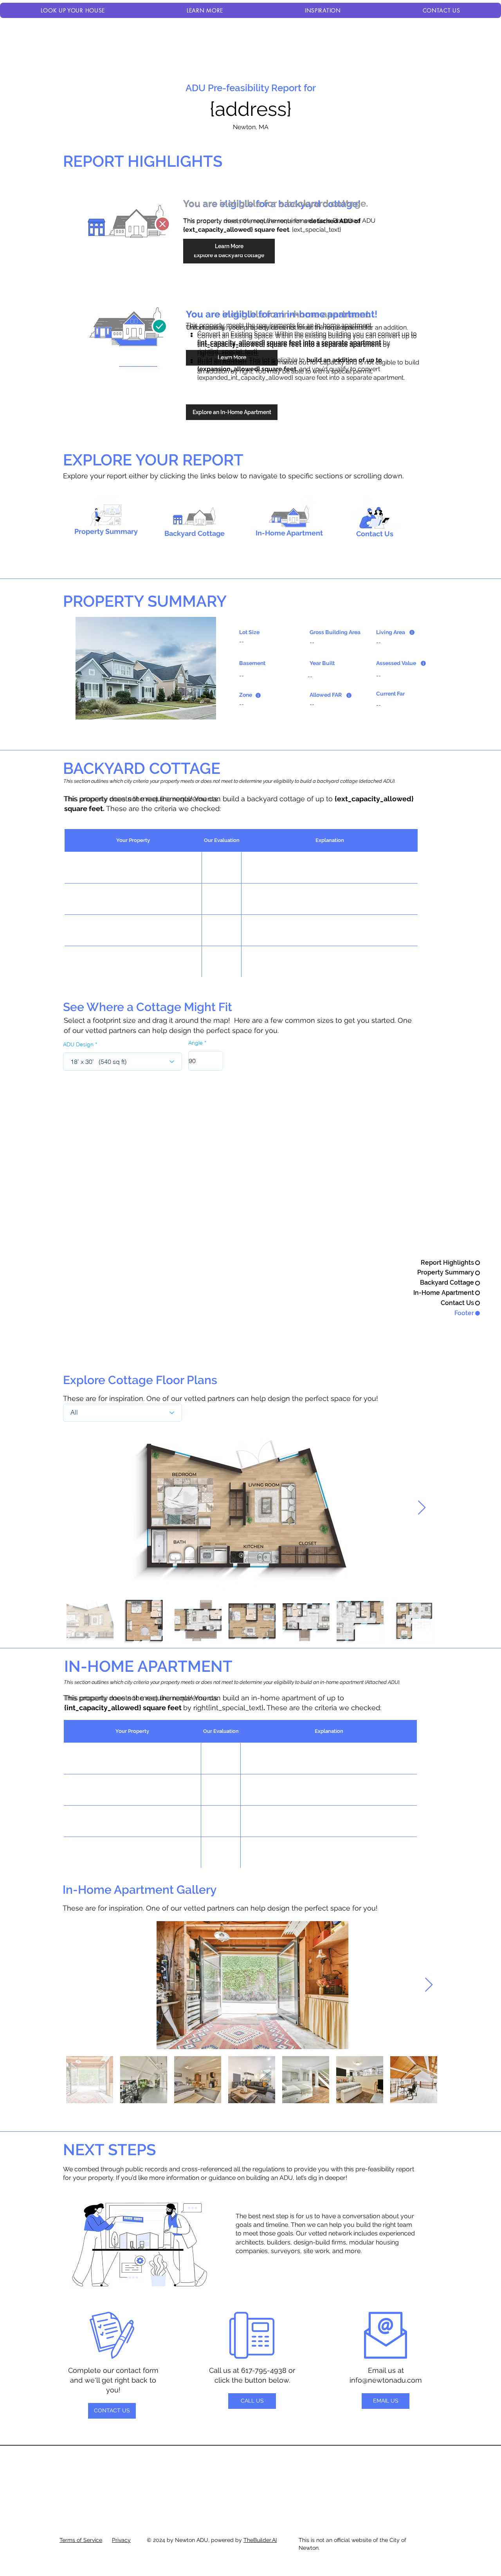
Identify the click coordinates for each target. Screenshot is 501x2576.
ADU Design (78, 1044)
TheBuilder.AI (260, 2540)
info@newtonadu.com (386, 2380)
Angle (196, 1043)
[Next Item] (422, 1508)
